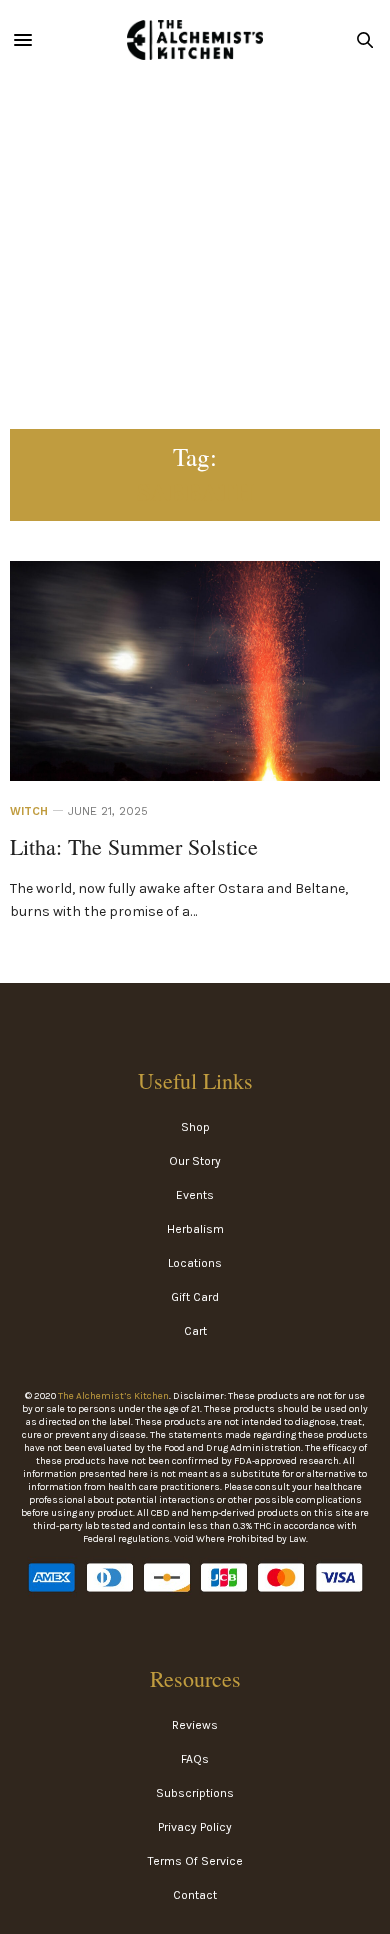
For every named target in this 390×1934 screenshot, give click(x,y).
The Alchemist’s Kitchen (113, 1396)
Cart (195, 1331)
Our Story (195, 1161)
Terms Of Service (195, 1861)
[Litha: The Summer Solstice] (195, 701)
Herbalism (195, 1229)
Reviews (195, 1725)
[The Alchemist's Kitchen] (195, 40)
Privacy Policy (195, 1827)
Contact (195, 1895)
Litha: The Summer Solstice (134, 846)
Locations (195, 1263)
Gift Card (195, 1297)
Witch (29, 811)
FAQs (195, 1759)
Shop (195, 1127)
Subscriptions (195, 1793)
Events (195, 1195)
